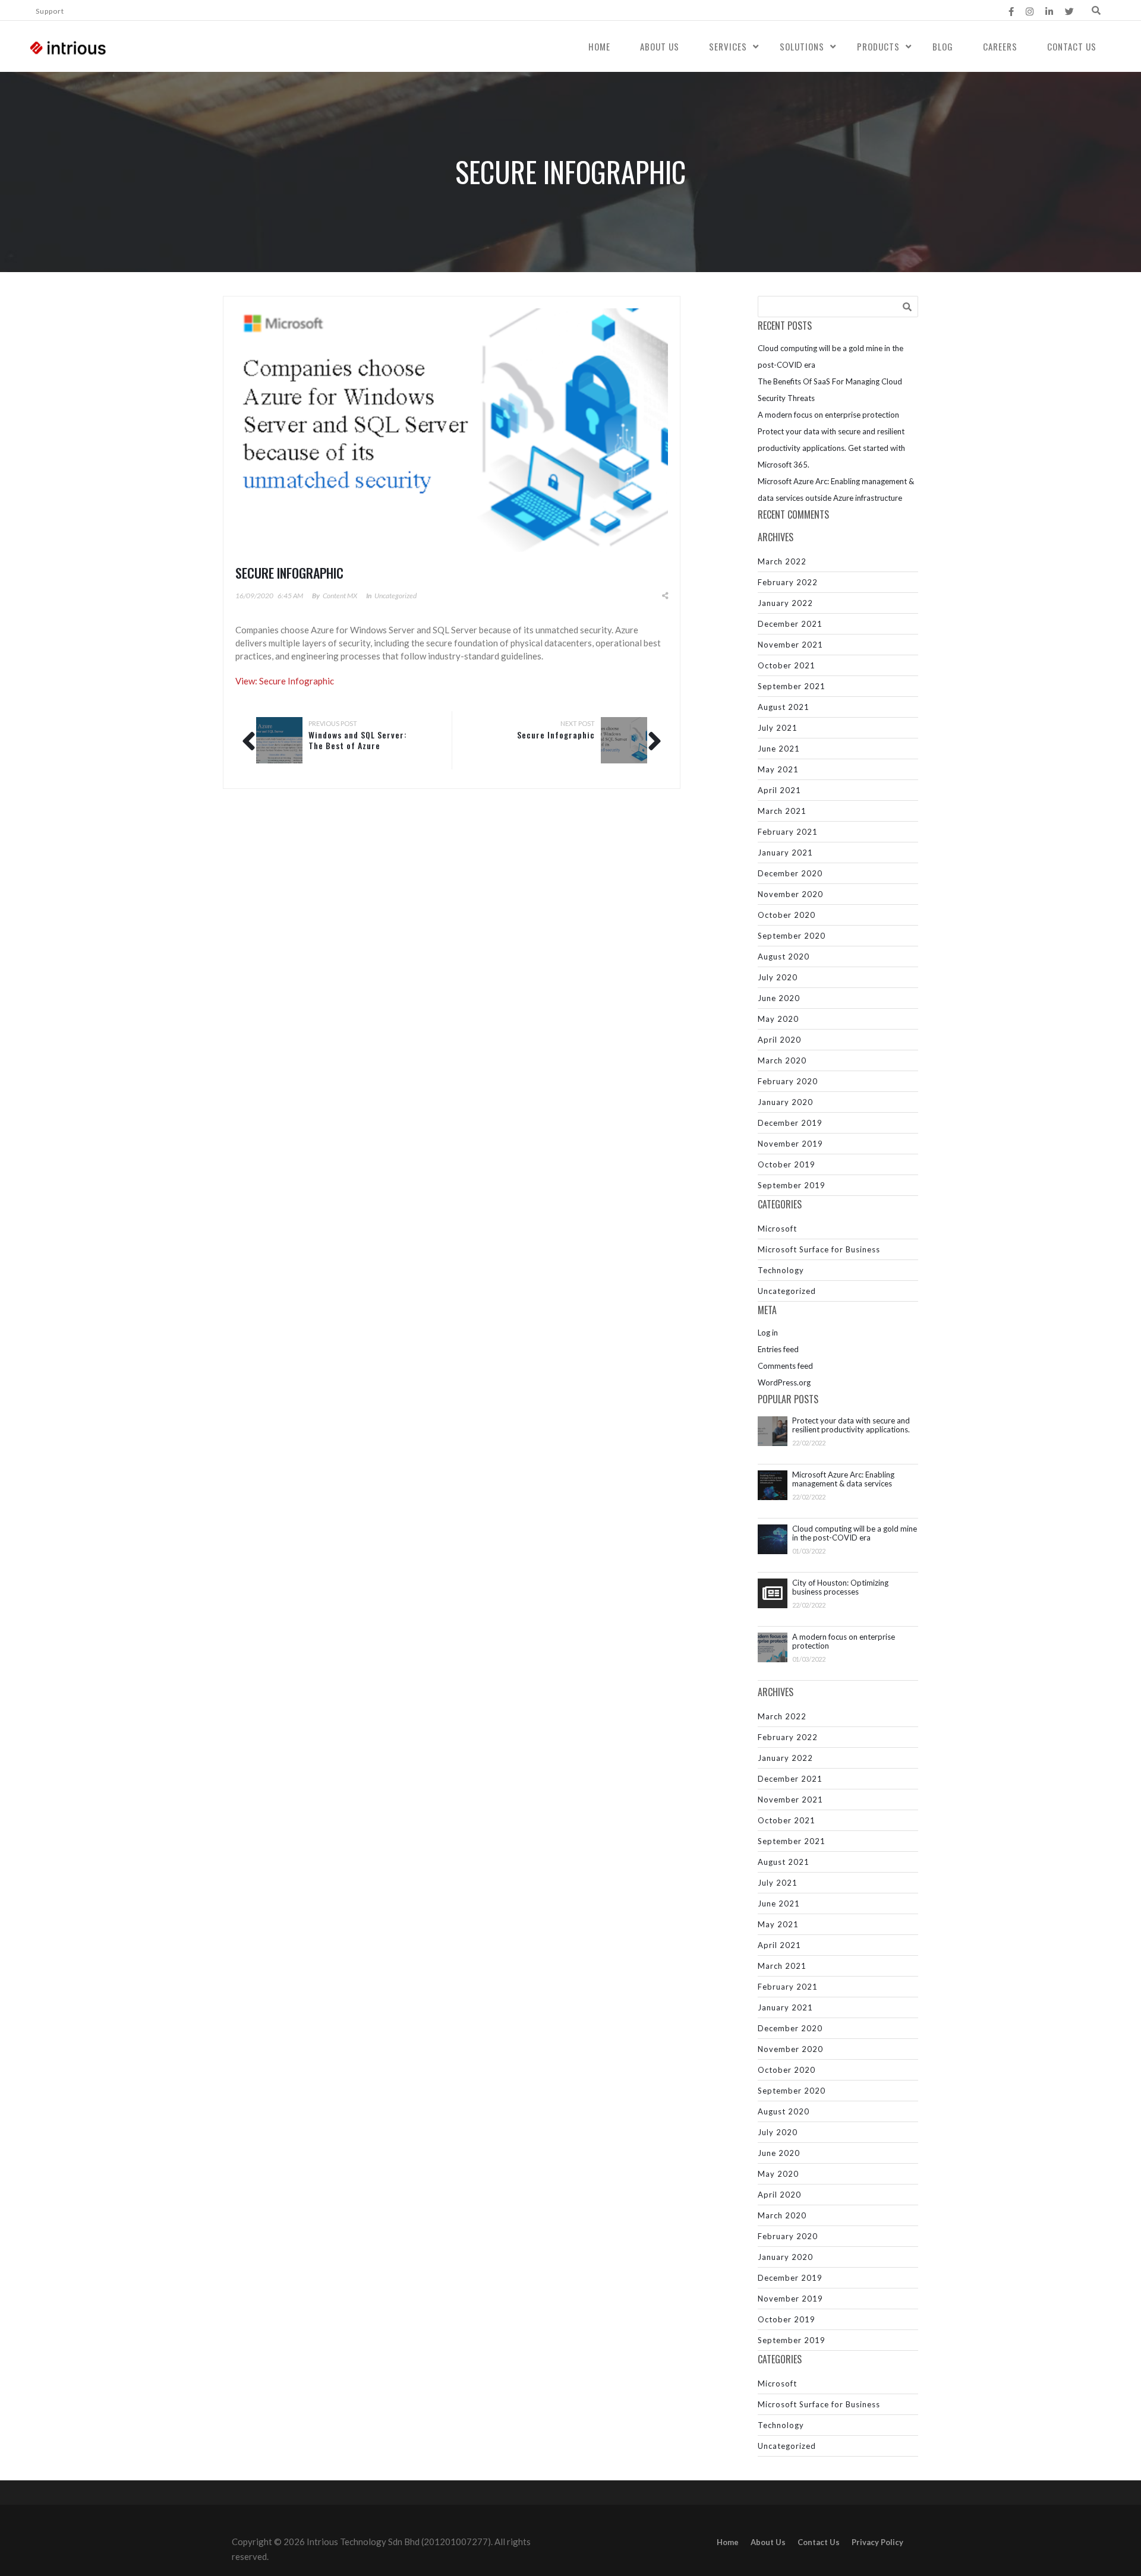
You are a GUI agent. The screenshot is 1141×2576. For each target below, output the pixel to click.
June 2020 (779, 998)
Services (728, 46)
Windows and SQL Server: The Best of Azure (358, 740)
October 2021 (787, 665)
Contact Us (1072, 46)
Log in (768, 1333)
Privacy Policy (877, 2542)
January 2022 (785, 603)
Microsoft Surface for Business (819, 1249)
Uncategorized (395, 596)
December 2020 (790, 873)
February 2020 (788, 1081)
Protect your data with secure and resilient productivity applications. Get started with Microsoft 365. (831, 448)
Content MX (340, 596)
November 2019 (790, 1144)
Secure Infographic (556, 735)
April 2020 (779, 1040)
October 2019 (787, 1164)
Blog (943, 46)
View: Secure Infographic (285, 681)
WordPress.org (784, 1382)
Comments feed (785, 1366)
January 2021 (785, 853)
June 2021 (779, 749)
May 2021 (778, 769)
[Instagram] (1030, 11)
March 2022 (782, 561)
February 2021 (788, 832)
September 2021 (792, 686)
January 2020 (785, 1102)
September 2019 (792, 1185)
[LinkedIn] (1049, 11)
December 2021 (790, 624)
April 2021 (779, 790)
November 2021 (790, 645)
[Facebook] (1011, 11)
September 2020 (792, 936)
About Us (660, 46)
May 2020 (778, 1019)
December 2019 (790, 1123)
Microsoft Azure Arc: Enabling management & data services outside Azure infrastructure (843, 1479)
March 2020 (782, 1060)
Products (878, 46)
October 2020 (787, 915)
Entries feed (778, 1349)
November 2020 (790, 894)
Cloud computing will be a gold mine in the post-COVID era (855, 1533)
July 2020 (778, 977)
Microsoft (777, 1229)
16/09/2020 (254, 596)
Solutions (802, 46)
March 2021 (782, 811)
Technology (781, 1270)
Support (50, 11)
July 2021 (778, 728)
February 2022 (788, 582)
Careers (1000, 46)
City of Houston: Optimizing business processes (840, 1587)
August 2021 (784, 707)
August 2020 (784, 956)
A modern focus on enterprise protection (828, 415)
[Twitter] (1069, 11)
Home (599, 46)
